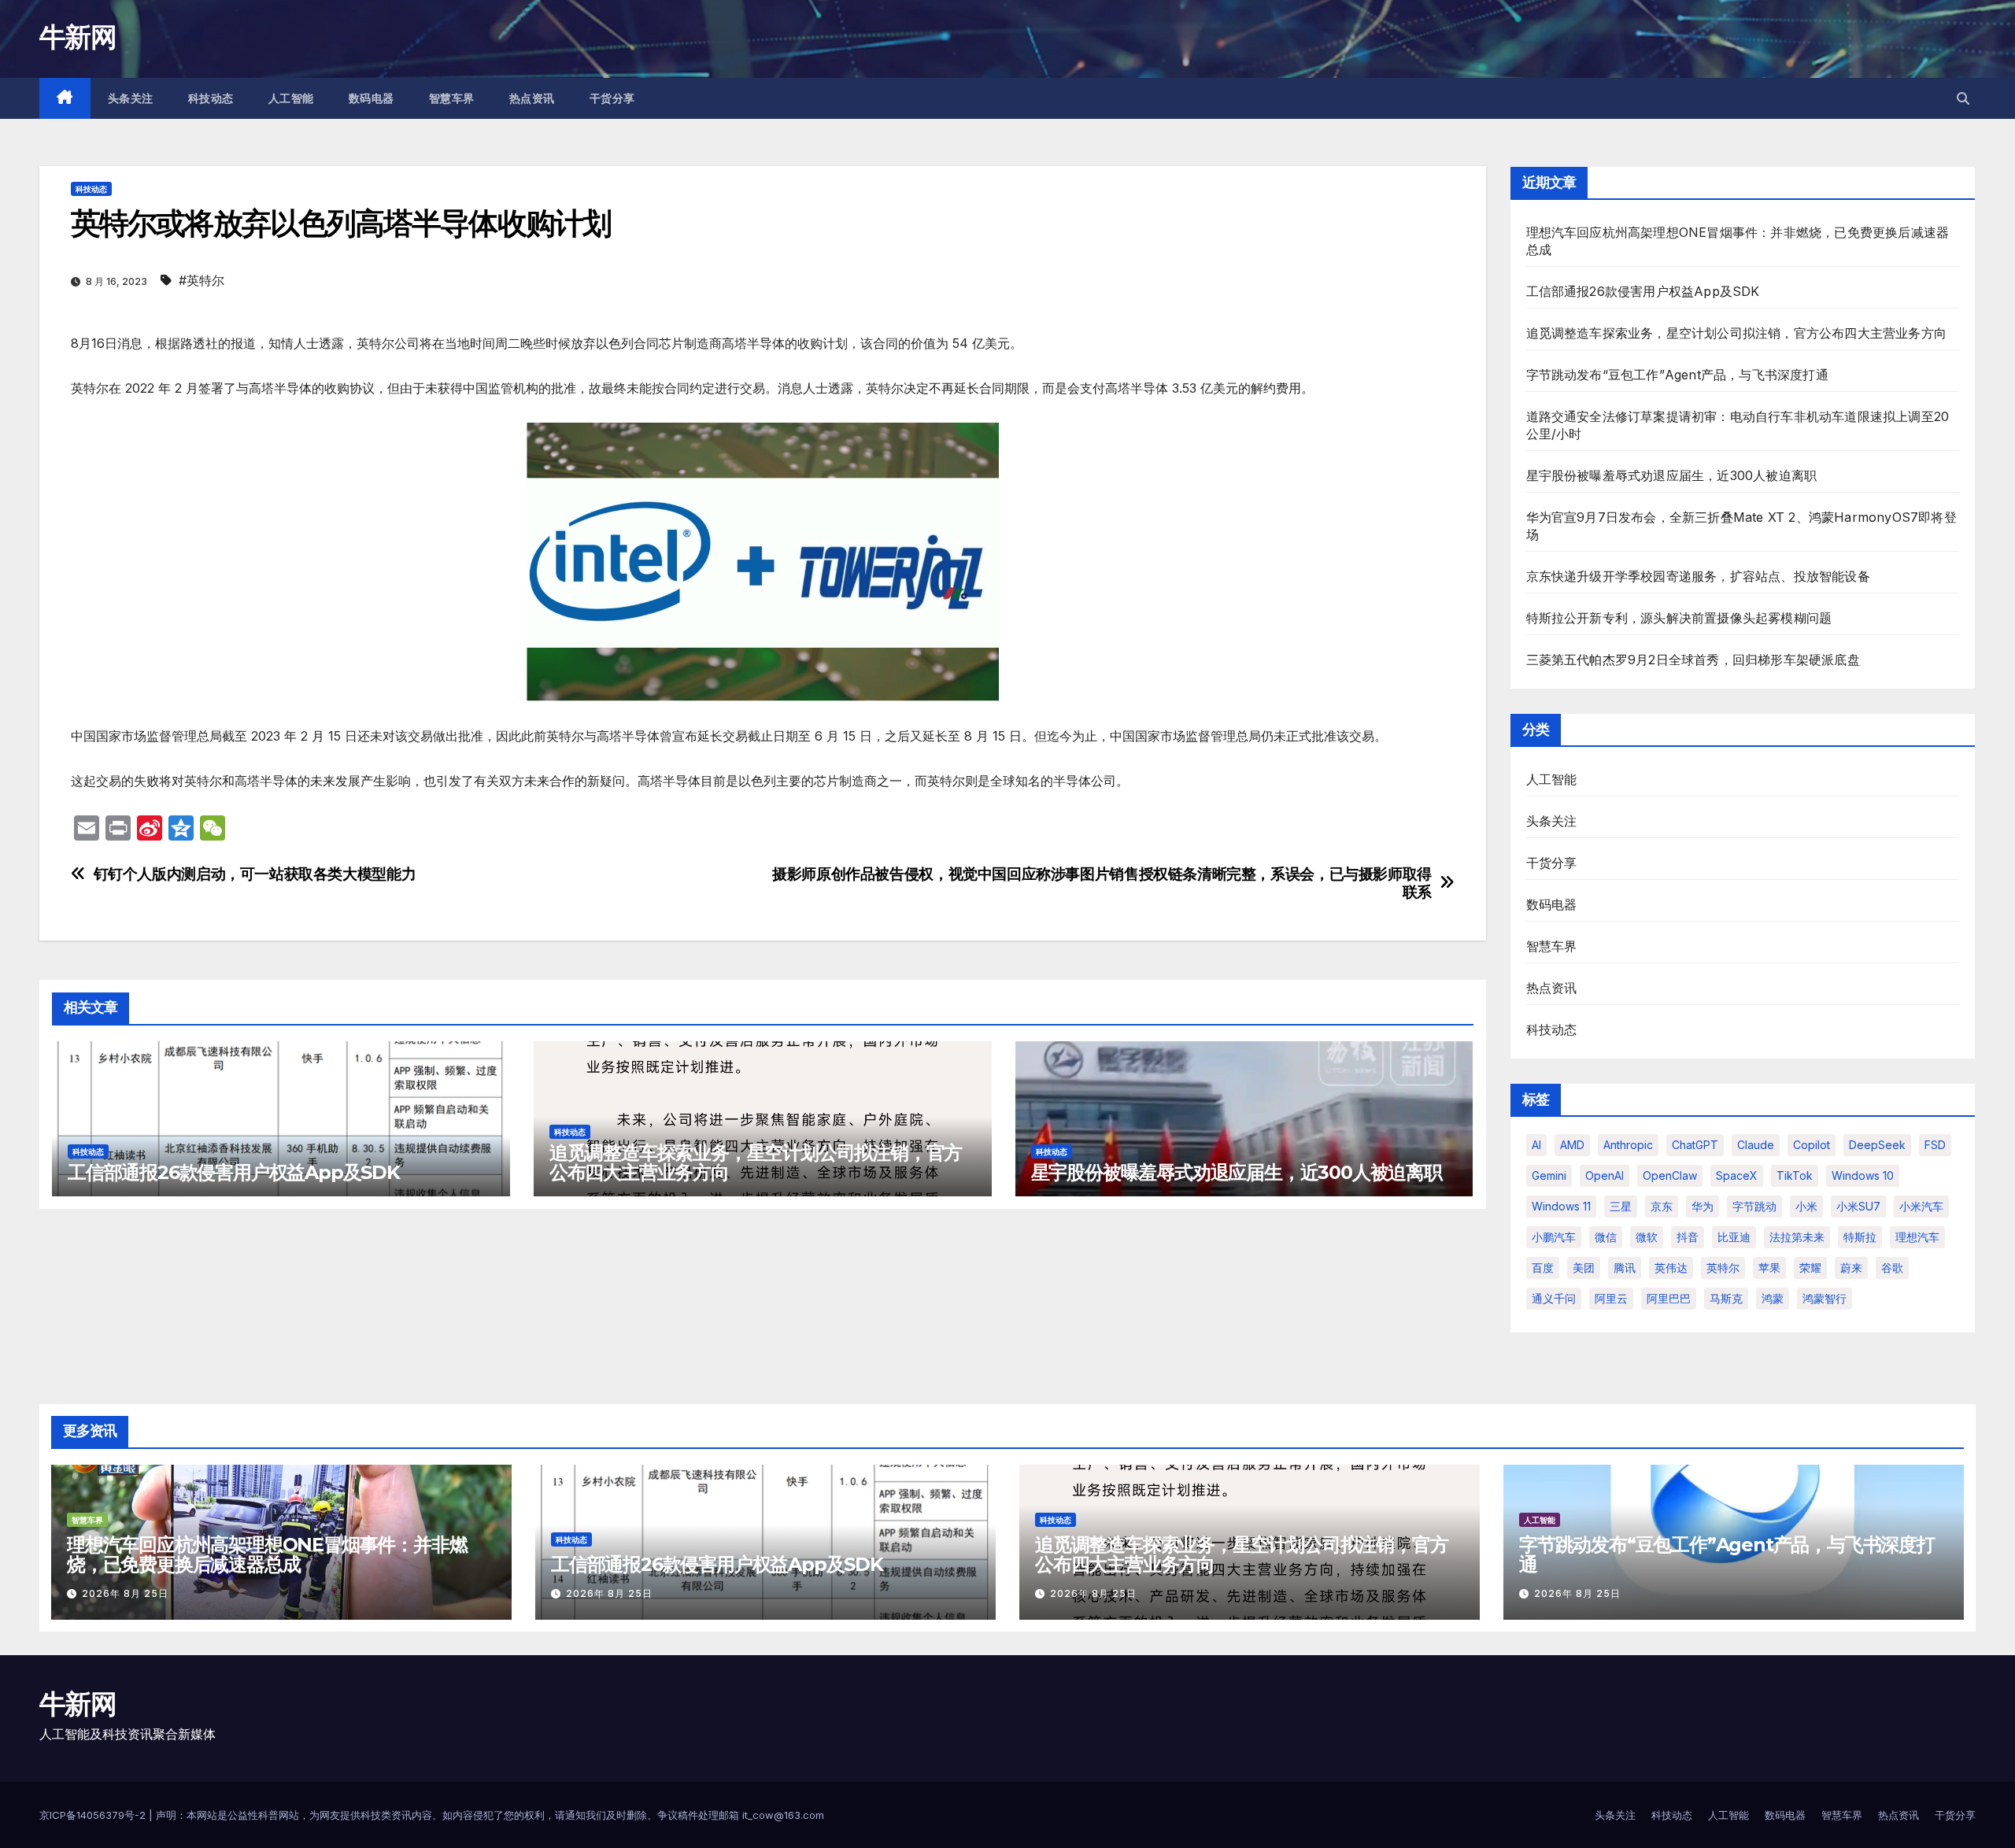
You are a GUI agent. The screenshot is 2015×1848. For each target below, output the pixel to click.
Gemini (1549, 1175)
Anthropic (1628, 1145)
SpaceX (1737, 1175)
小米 (1806, 1206)
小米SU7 (1858, 1206)
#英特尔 (201, 280)
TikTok (1795, 1175)
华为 (1703, 1206)
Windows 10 (1863, 1175)
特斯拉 (1860, 1237)
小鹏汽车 (1554, 1237)
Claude (1756, 1145)
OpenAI (1605, 1175)
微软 (1647, 1237)
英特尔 (1723, 1268)
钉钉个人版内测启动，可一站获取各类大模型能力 (255, 874)
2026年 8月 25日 (125, 1593)
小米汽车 (1921, 1206)
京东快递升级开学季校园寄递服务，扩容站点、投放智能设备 (1698, 576)
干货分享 (612, 98)
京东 (1662, 1206)
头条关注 (131, 98)
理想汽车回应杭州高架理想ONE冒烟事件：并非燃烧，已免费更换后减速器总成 (267, 1554)
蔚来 (1851, 1268)
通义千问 (1554, 1298)
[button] (1963, 98)
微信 (1606, 1237)
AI (1536, 1145)
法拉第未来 (1797, 1237)
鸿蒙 (1773, 1298)
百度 (1543, 1268)
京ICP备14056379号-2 (94, 1815)
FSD (1935, 1145)
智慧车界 (452, 98)
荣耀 (1810, 1268)
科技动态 (211, 98)
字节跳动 (1754, 1206)
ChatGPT (1695, 1145)
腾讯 (1625, 1268)
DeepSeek (1877, 1145)
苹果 (1769, 1268)
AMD (1572, 1145)
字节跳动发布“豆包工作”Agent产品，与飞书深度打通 (1677, 375)
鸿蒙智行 (1825, 1298)
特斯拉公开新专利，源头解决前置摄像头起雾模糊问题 (1679, 618)
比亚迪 (1734, 1237)
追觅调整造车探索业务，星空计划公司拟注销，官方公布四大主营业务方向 (756, 1162)
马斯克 (1726, 1298)
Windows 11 (1561, 1206)
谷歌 (1892, 1268)
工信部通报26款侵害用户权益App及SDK (234, 1172)
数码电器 (372, 98)
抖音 (1688, 1237)
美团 (1584, 1268)
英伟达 (1671, 1268)
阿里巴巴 (1669, 1298)
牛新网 (78, 37)
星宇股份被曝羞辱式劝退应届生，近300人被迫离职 (1237, 1172)
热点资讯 (532, 98)
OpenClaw (1670, 1175)
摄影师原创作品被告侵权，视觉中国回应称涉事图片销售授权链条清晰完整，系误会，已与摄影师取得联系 (1102, 883)
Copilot (1812, 1145)
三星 (1621, 1206)
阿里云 (1611, 1298)
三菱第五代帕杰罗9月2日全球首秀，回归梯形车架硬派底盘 (1693, 660)
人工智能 (291, 98)
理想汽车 (1917, 1237)
